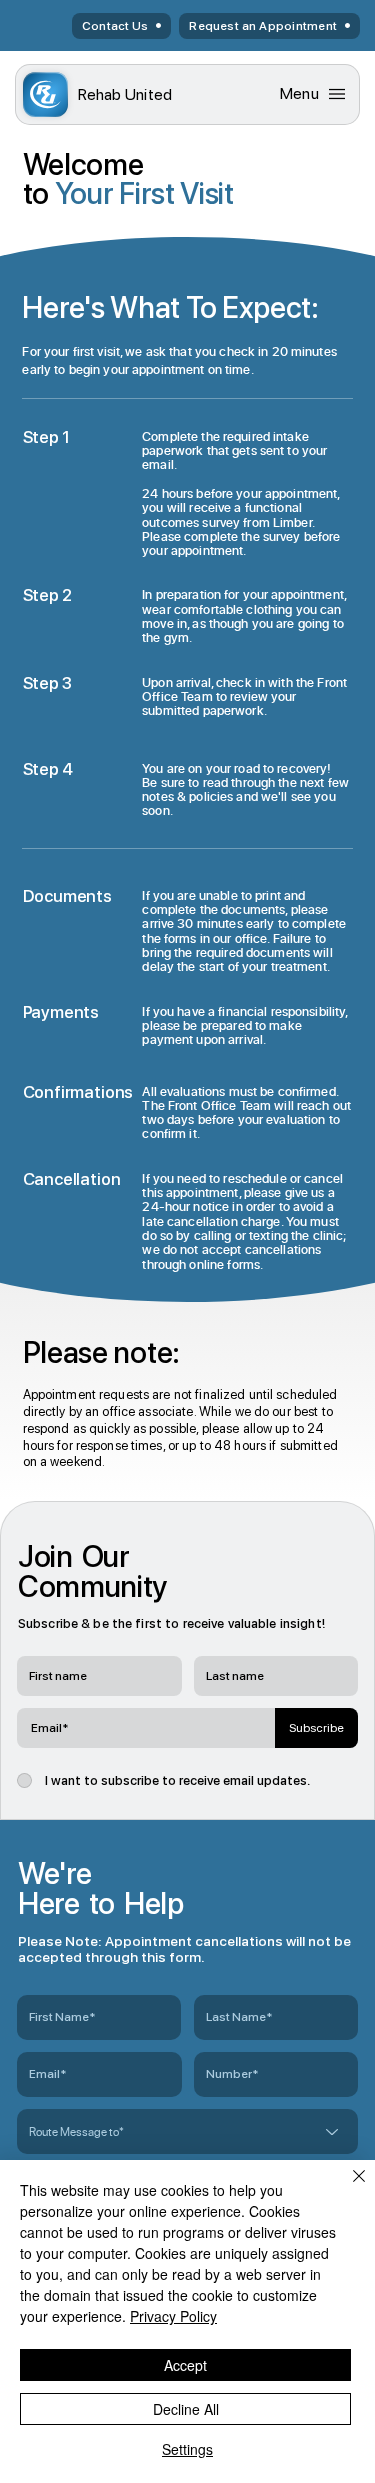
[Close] (347, 2188)
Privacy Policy (173, 2316)
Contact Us (115, 26)
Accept (185, 2365)
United (125, 94)
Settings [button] (187, 2449)
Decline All (186, 2409)
